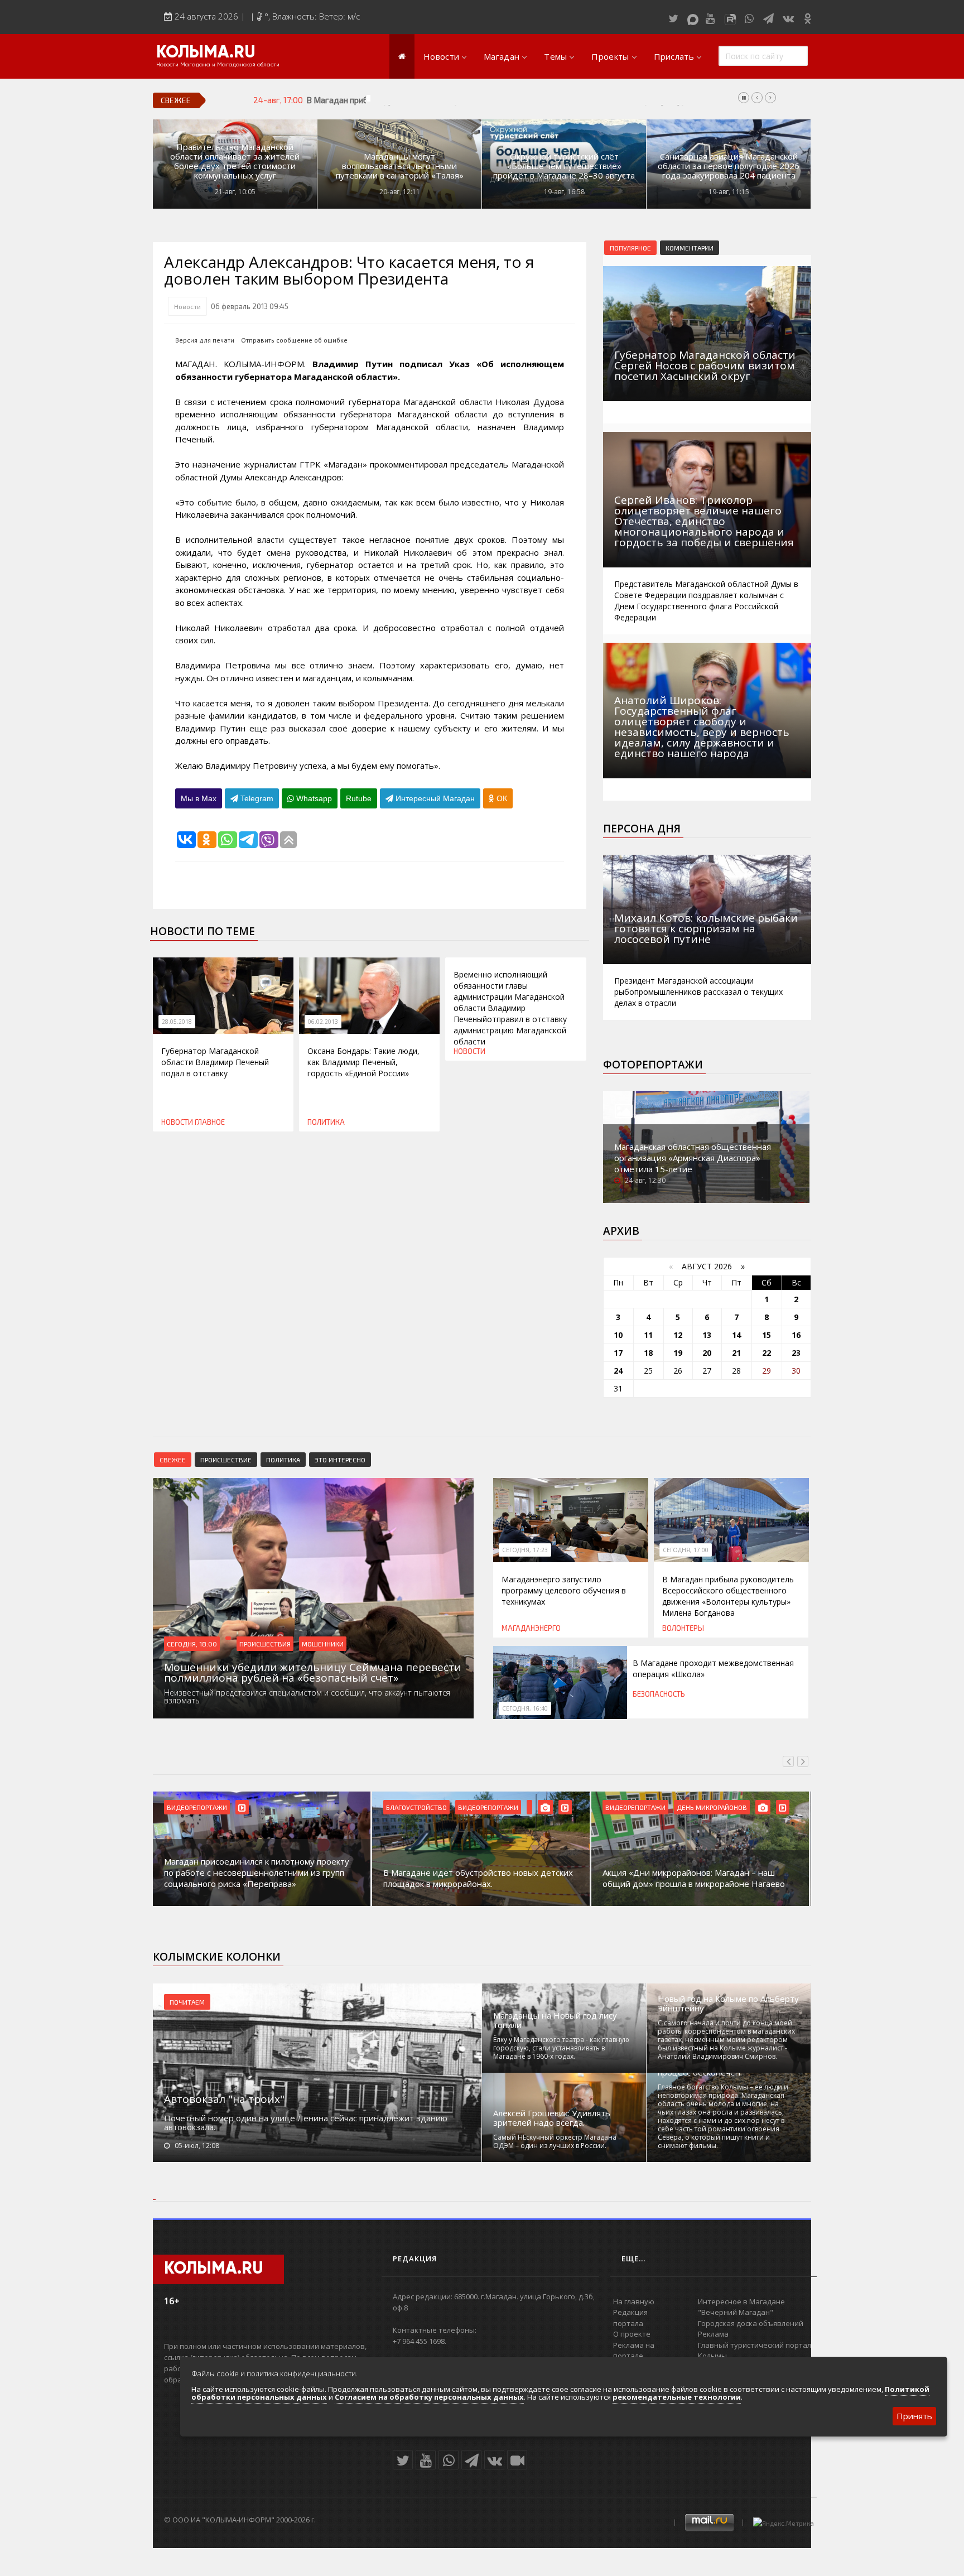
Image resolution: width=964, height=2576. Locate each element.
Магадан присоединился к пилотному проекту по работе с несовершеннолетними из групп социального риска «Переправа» (257, 1872)
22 (767, 1353)
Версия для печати (205, 340)
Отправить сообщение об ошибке (294, 340)
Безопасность (659, 1694)
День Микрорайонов (712, 1807)
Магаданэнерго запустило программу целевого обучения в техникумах (564, 1590)
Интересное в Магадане (741, 2301)
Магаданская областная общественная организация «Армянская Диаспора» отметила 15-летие (693, 1158)
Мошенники (323, 1644)
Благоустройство (416, 1807)
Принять (914, 2416)
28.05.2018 (177, 1022)
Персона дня (642, 829)
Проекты (610, 56)
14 (736, 1335)
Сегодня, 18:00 (192, 1644)
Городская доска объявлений (751, 2323)
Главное (210, 1122)
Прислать (674, 56)
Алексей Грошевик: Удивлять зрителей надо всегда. (552, 2118)
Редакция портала (630, 2318)
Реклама (713, 2334)
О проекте (632, 2334)
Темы (555, 56)
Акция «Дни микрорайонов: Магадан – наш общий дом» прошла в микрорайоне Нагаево (694, 1878)
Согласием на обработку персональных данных (429, 2397)
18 (648, 1353)
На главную (634, 2301)
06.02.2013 (323, 1022)
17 (618, 1353)
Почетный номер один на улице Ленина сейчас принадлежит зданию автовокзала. (306, 2122)
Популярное (630, 248)
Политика (326, 1122)
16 (796, 1335)
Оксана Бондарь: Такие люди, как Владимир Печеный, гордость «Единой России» (363, 1062)
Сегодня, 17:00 (686, 1550)
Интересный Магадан (434, 798)
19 (678, 1353)
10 (618, 1335)
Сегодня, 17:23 (525, 1550)
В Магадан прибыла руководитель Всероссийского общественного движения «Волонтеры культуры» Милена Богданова (539, 100)
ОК (501, 798)
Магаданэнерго (531, 1628)
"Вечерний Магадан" (736, 2312)
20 (707, 1353)
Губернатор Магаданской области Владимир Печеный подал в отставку (215, 1062)
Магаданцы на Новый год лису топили (555, 2020)
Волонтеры (683, 1628)
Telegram (256, 798)
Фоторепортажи (653, 1065)
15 (767, 1335)
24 (618, 1371)
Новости (441, 56)
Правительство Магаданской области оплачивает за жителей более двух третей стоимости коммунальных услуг (235, 161)
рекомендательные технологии (677, 2397)
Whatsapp (313, 798)
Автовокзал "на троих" (224, 2099)
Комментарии (690, 248)
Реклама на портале (634, 2351)
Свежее (173, 1460)
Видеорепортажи (197, 1807)
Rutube (359, 798)
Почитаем (187, 2002)
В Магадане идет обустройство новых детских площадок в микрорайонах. (478, 1878)
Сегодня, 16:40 (525, 1708)
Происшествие (226, 1460)
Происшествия (265, 1644)
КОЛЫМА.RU (206, 53)
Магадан (502, 56)
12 (678, 1335)
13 (707, 1335)
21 (736, 1353)
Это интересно (340, 1460)
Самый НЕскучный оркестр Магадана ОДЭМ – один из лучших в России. (555, 2141)
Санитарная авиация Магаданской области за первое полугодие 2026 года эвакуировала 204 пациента (729, 166)
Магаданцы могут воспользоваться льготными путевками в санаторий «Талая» (400, 166)
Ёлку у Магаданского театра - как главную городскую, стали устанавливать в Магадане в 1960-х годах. (561, 2048)
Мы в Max (199, 798)
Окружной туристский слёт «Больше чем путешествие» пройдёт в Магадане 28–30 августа (564, 166)
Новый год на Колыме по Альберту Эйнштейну (728, 2004)
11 (648, 1335)
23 (796, 1353)
